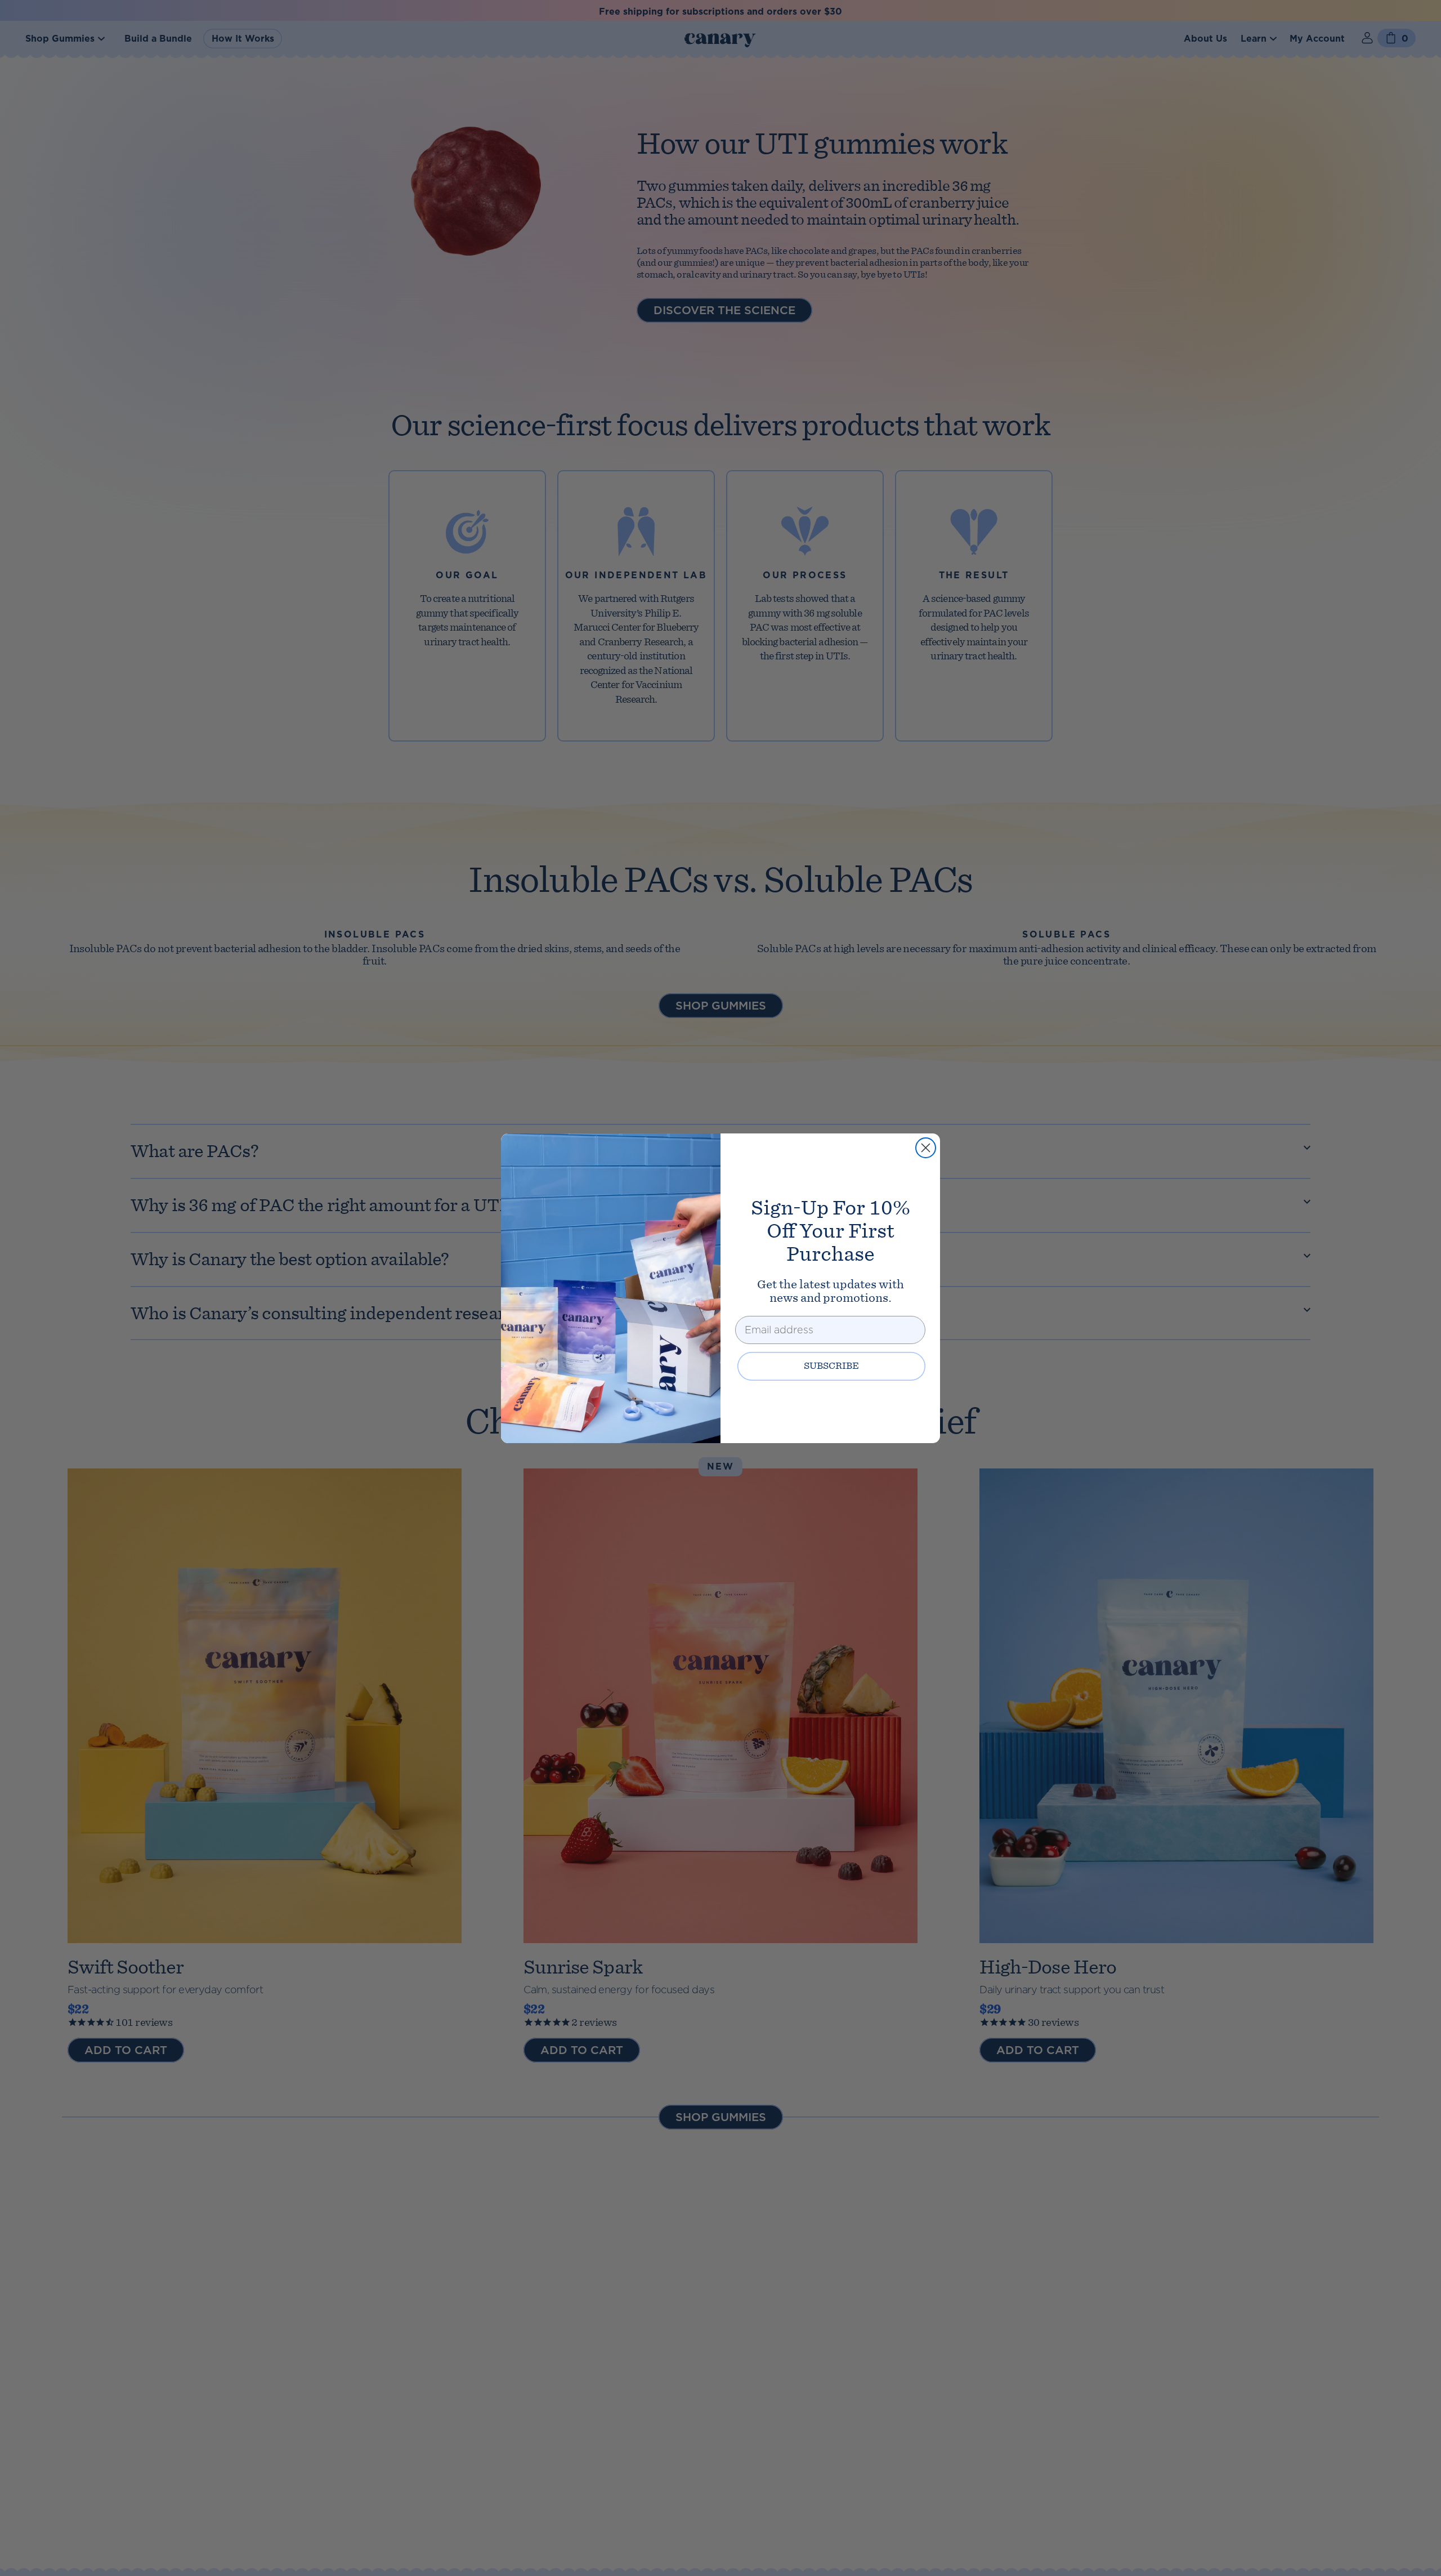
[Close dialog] (926, 1148)
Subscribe (831, 1366)
